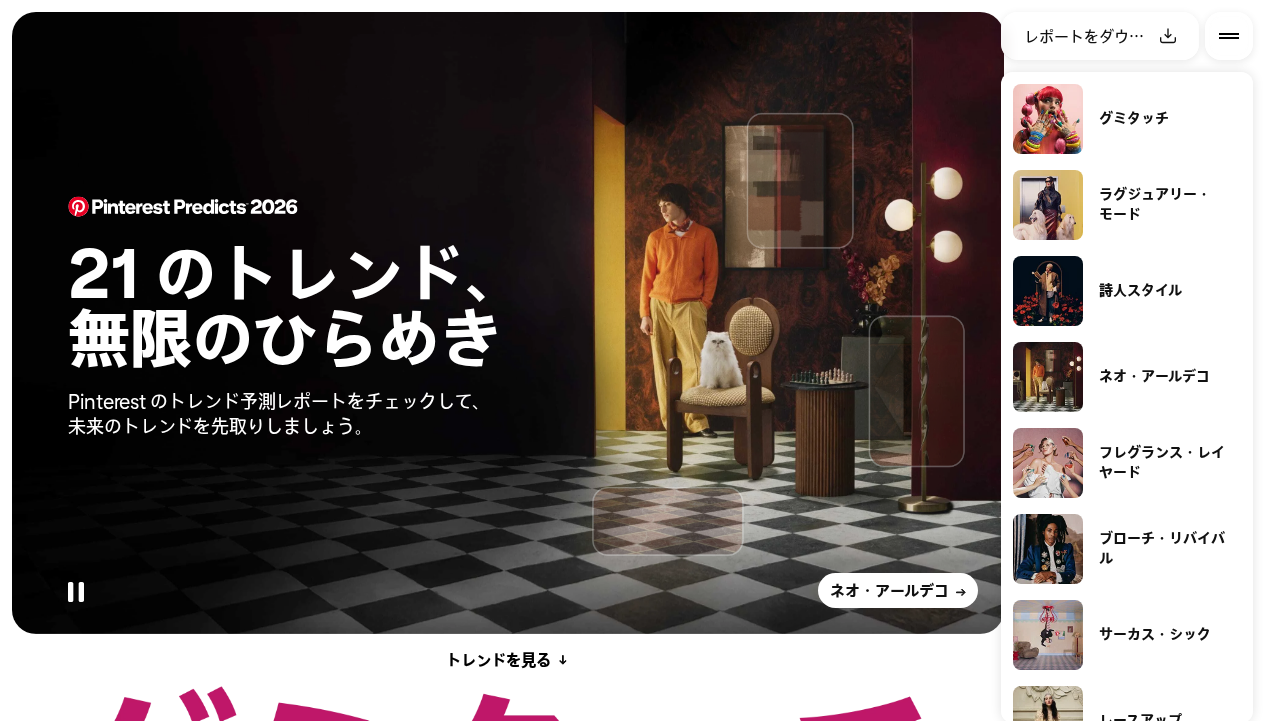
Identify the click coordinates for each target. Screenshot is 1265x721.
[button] (141, 156)
